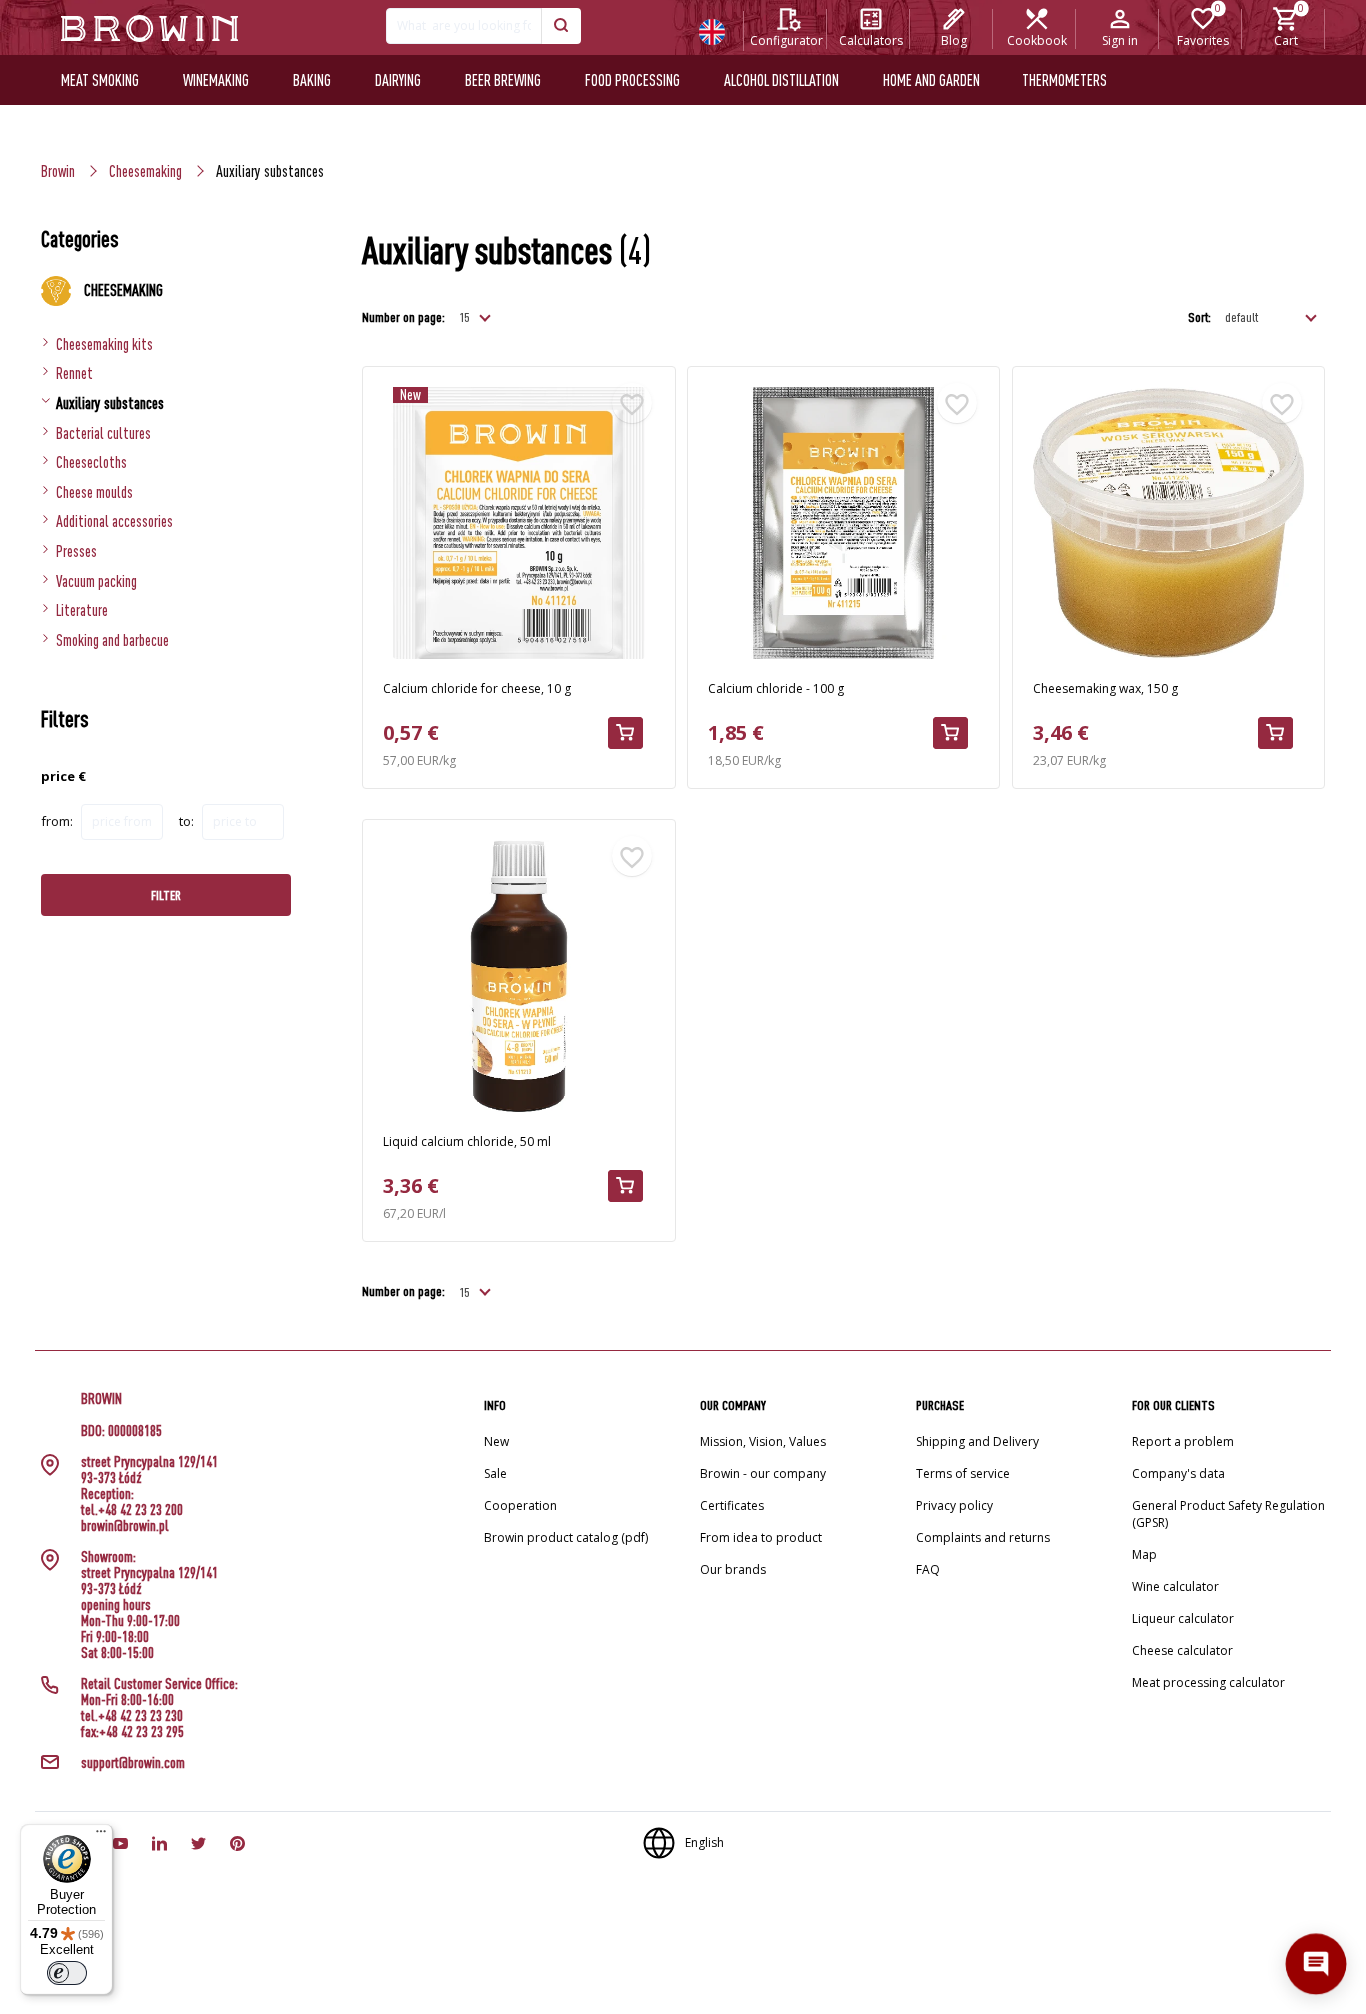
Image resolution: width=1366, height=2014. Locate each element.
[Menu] (101, 1836)
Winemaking (216, 80)
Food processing (632, 80)
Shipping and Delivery (977, 1441)
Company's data (1178, 1473)
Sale (495, 1473)
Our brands (733, 1569)
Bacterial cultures (103, 433)
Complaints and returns (983, 1537)
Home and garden (931, 80)
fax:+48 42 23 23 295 (132, 1732)
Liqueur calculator (1183, 1618)
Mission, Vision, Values (763, 1441)
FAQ (928, 1569)
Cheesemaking (145, 171)
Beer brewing (503, 80)
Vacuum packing (96, 581)
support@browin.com (133, 1763)
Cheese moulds (94, 492)
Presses (76, 551)
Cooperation (520, 1505)
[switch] (67, 1973)
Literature (82, 610)
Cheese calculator (1182, 1650)
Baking (312, 80)
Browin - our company (763, 1473)
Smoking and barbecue (112, 640)
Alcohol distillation (781, 80)
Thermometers (1064, 80)
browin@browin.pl (125, 1526)
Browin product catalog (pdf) (566, 1537)
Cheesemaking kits (104, 344)
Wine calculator (1175, 1586)
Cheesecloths (91, 462)
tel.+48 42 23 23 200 (132, 1510)
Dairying (398, 80)
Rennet (74, 373)
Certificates (732, 1505)
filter (166, 895)
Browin (58, 171)
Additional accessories (114, 521)
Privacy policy (954, 1505)
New (496, 1441)
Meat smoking (100, 80)
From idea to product (761, 1537)
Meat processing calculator (1208, 1682)
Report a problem (1183, 1441)
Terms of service (963, 1473)
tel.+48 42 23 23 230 (132, 1716)
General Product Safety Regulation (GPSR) (1228, 1514)
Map (1144, 1554)
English (704, 1842)
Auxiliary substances (110, 403)
